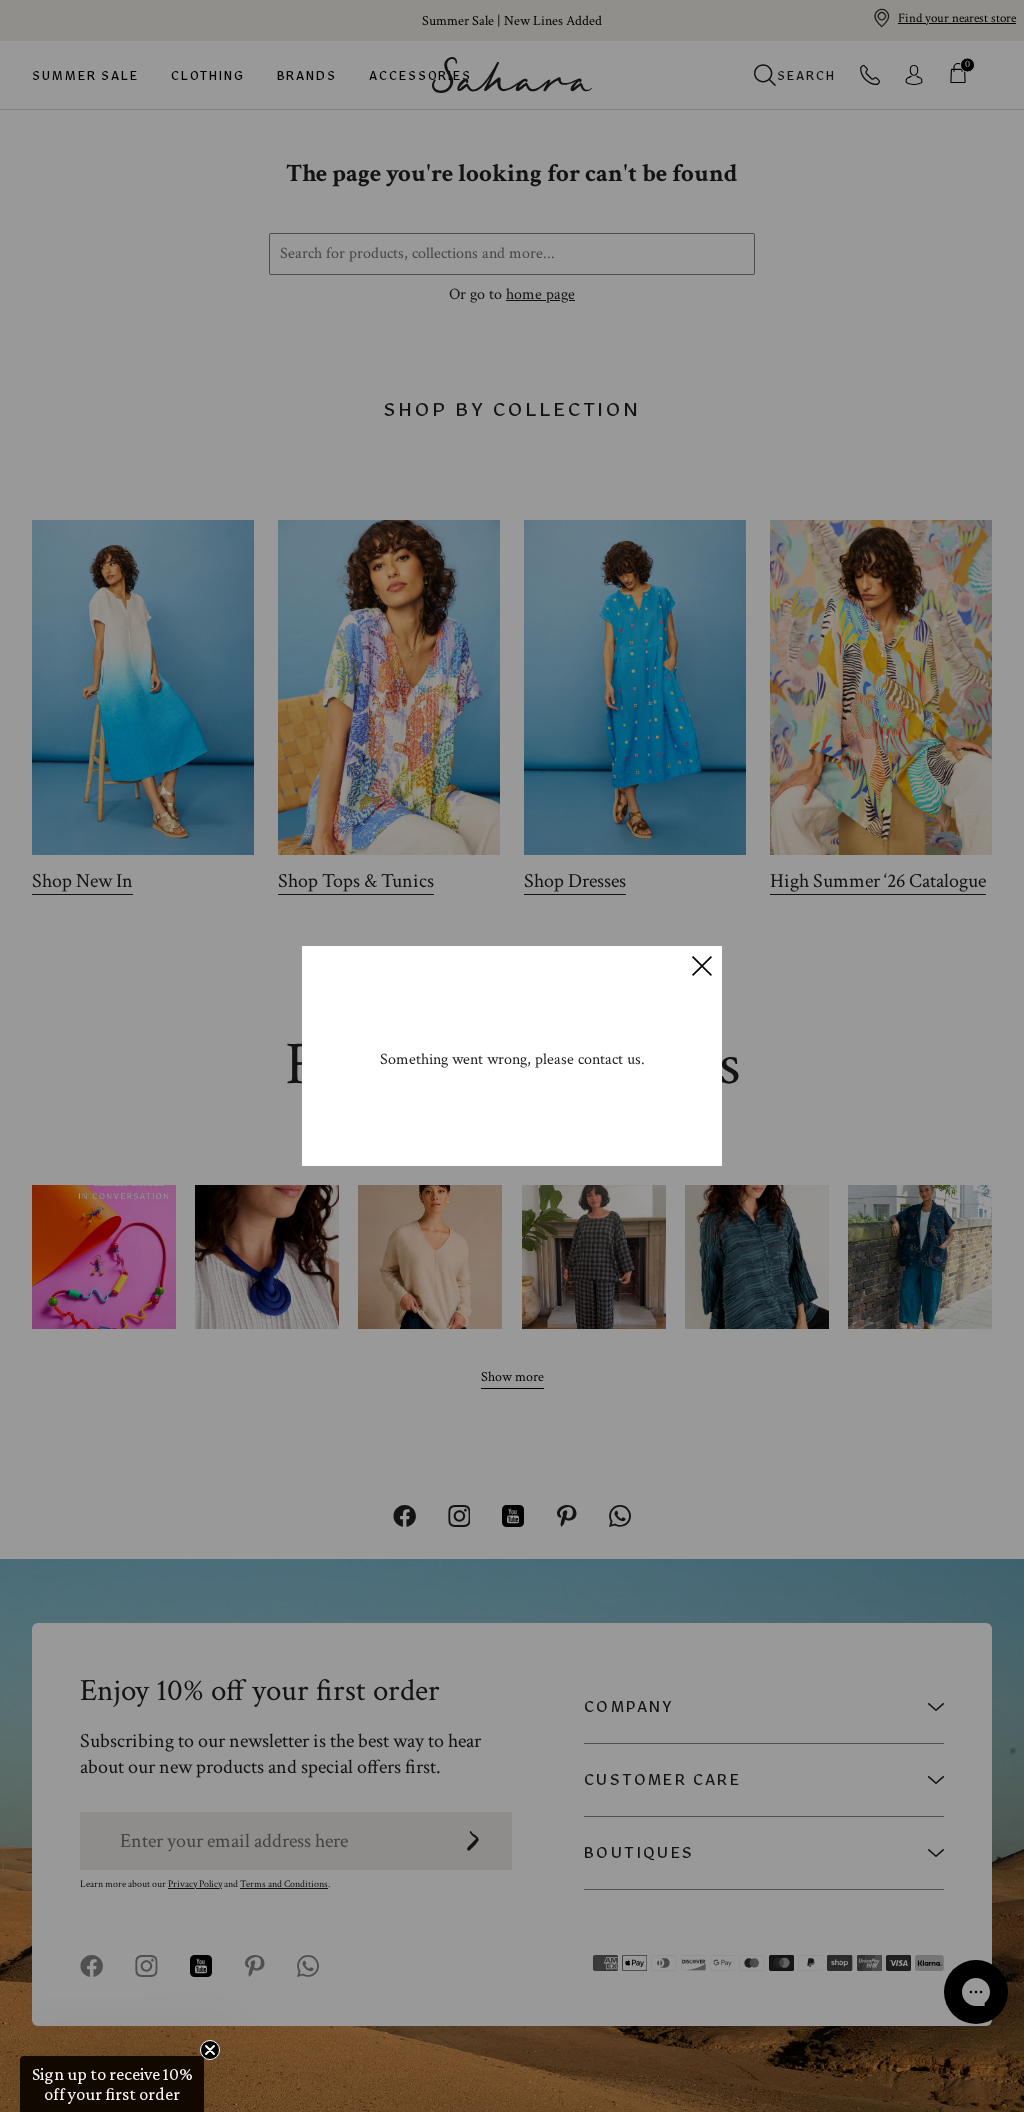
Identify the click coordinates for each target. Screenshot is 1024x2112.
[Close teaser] (210, 2050)
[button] (112, 2084)
